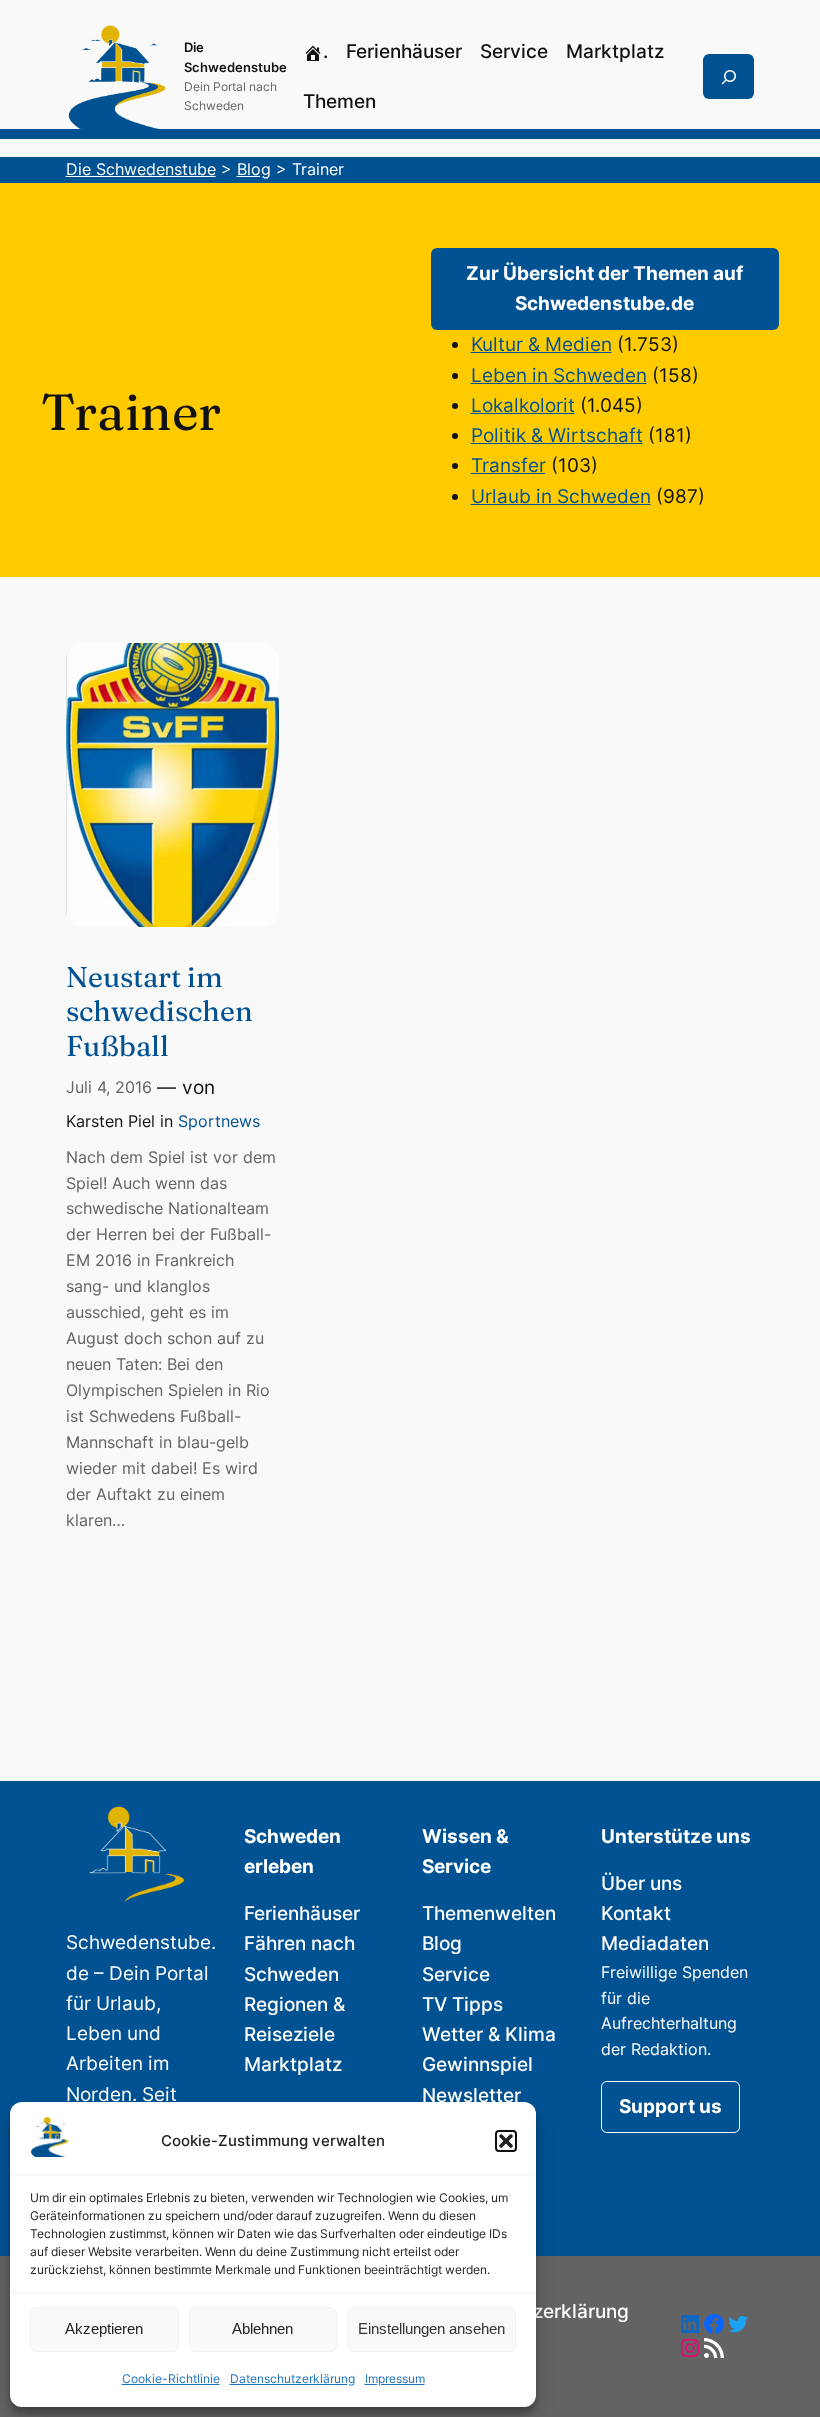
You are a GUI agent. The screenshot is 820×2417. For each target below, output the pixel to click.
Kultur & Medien (541, 344)
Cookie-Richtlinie (171, 2378)
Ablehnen (262, 2328)
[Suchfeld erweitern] (728, 77)
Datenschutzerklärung (292, 2378)
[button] (506, 2141)
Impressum (395, 2378)
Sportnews (219, 1121)
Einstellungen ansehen (431, 2328)
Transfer (508, 465)
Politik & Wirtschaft (557, 435)
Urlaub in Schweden (561, 496)
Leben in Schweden (559, 375)
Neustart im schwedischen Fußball (159, 1011)
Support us (670, 2106)
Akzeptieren (104, 2328)
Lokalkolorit (523, 405)
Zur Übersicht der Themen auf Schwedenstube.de (604, 288)
